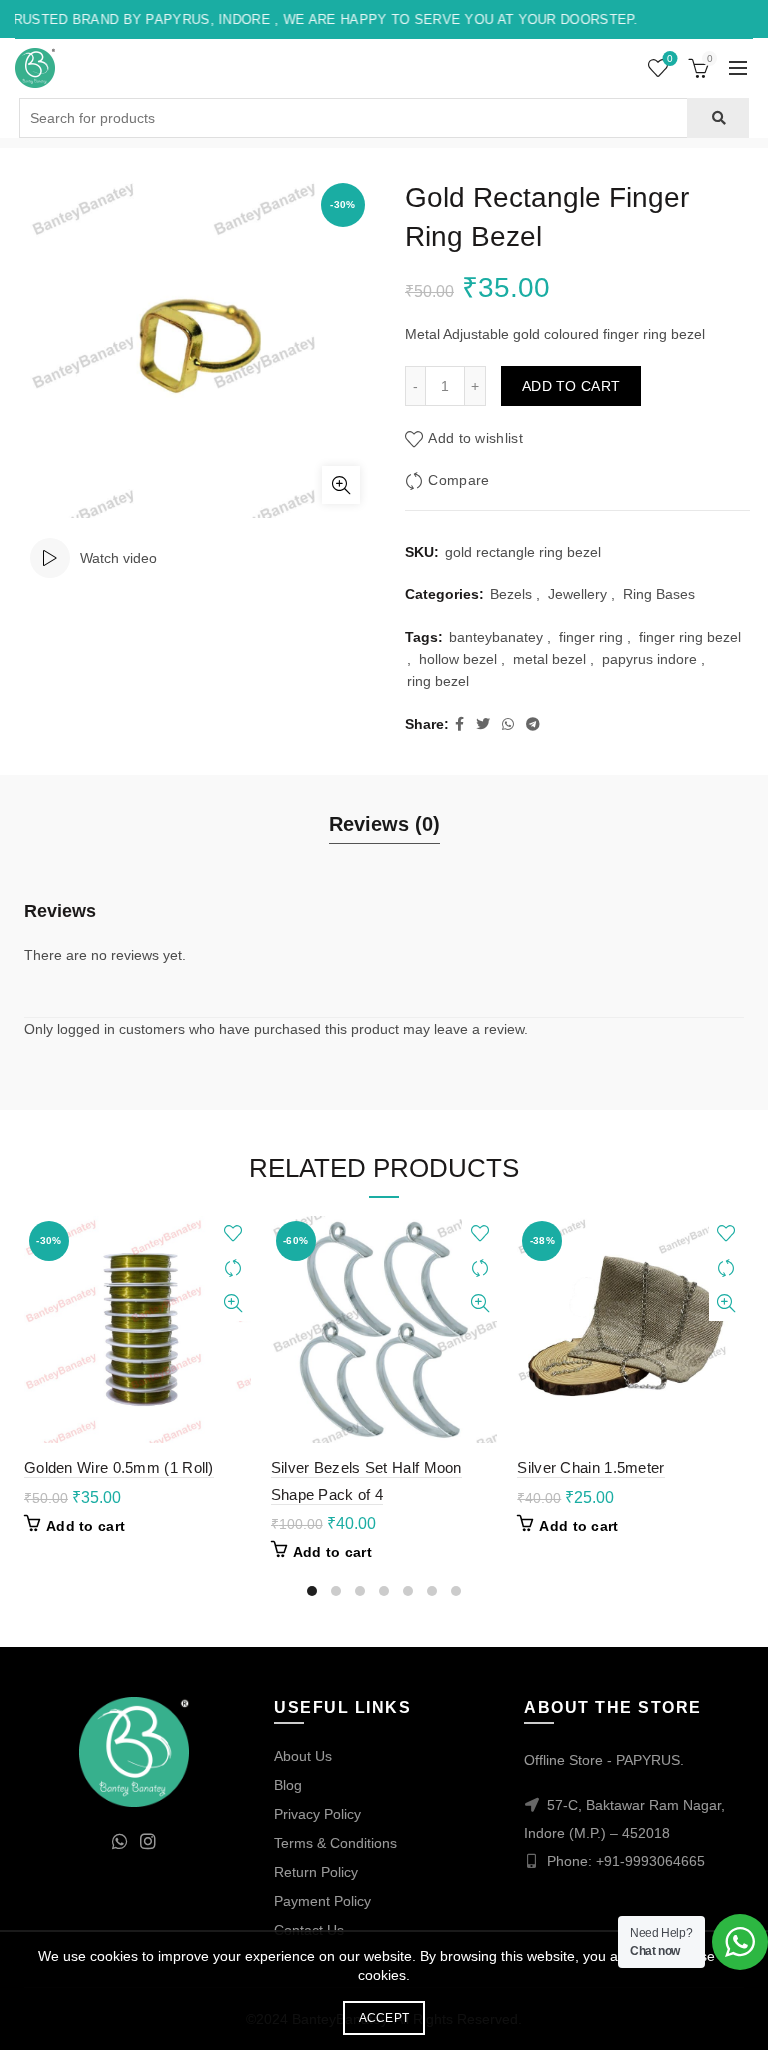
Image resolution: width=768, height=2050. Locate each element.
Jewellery (577, 594)
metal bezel (549, 659)
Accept (384, 2018)
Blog (288, 1785)
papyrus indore (649, 659)
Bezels (511, 594)
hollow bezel (458, 659)
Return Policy (316, 1872)
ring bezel (438, 681)
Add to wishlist (475, 438)
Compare (458, 480)
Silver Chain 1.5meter (590, 1467)
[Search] (717, 118)
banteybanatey (496, 637)
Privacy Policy (317, 1814)
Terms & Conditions (335, 1843)
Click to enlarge (341, 485)
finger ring (591, 637)
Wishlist (670, 58)
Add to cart (571, 386)
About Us (303, 1756)
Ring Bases (659, 594)
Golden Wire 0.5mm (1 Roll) (119, 1467)
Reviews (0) (384, 824)
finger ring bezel (690, 637)
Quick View (233, 1303)
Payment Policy (322, 1901)
